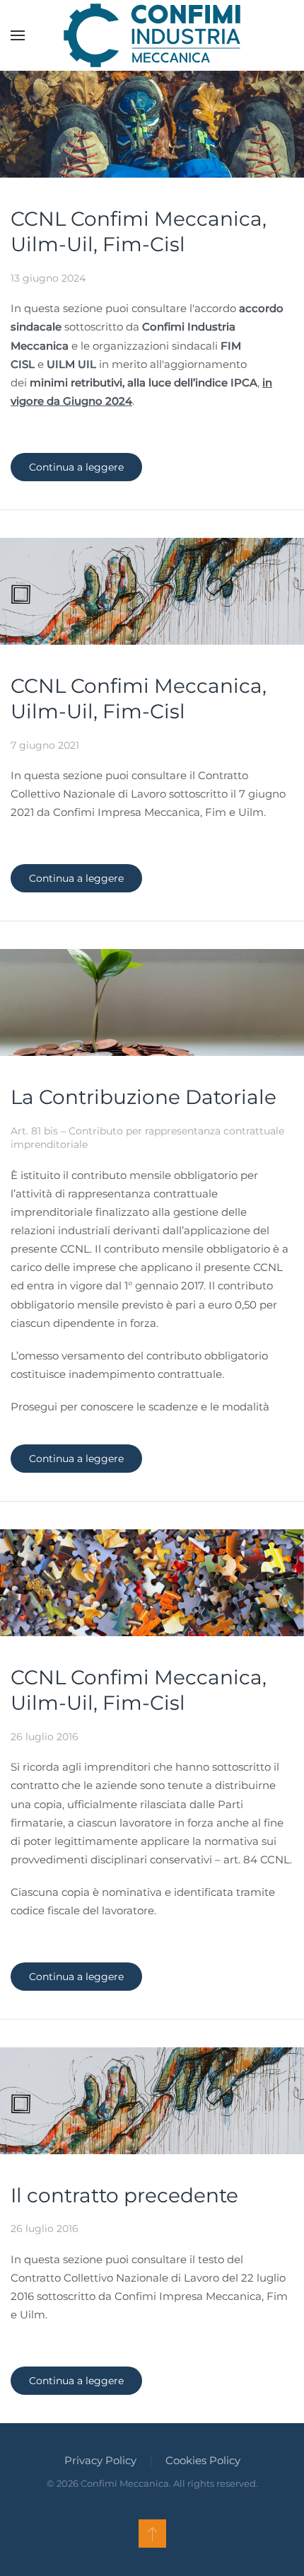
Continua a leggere (76, 467)
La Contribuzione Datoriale (144, 1097)
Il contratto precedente (124, 2195)
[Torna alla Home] (152, 35)
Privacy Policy (100, 2460)
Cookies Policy (203, 2460)
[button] (18, 35)
